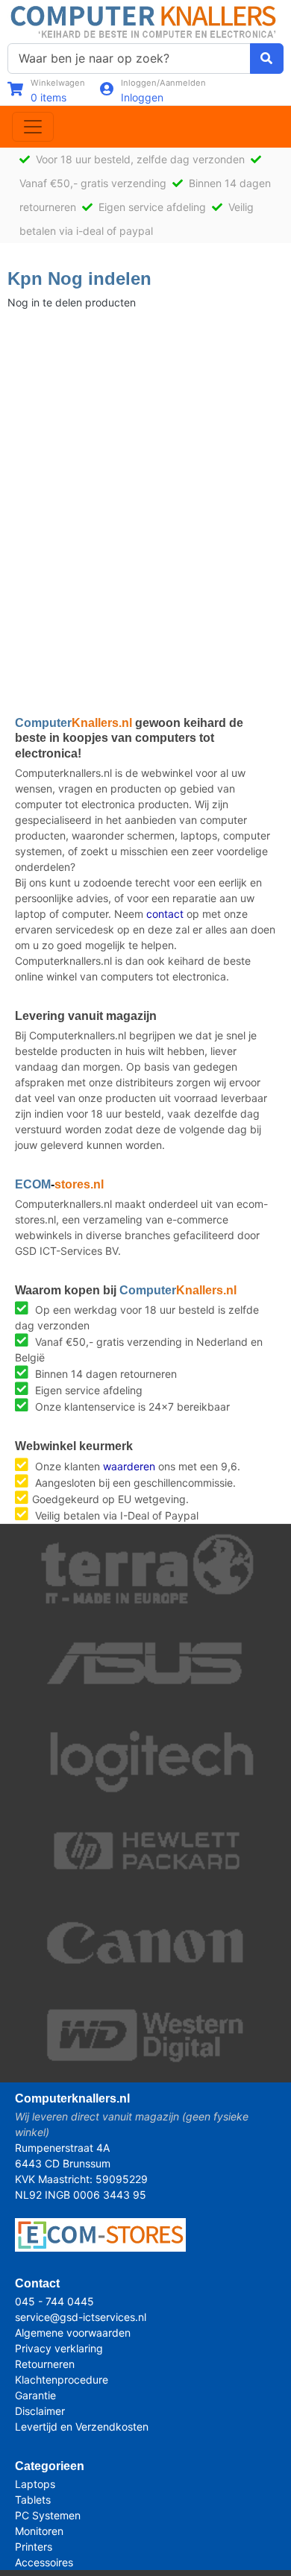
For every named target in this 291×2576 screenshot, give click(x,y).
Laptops (35, 2484)
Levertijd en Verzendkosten (82, 2427)
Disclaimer (40, 2411)
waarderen (129, 1466)
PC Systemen (48, 2515)
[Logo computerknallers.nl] (145, 21)
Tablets (33, 2500)
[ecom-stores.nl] (100, 2234)
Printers (34, 2547)
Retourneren (45, 2364)
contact (165, 914)
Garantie (35, 2395)
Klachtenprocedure (62, 2380)
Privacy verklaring (59, 2348)
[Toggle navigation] (33, 127)
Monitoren (39, 2531)
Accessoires (44, 2562)
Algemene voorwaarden (73, 2333)
